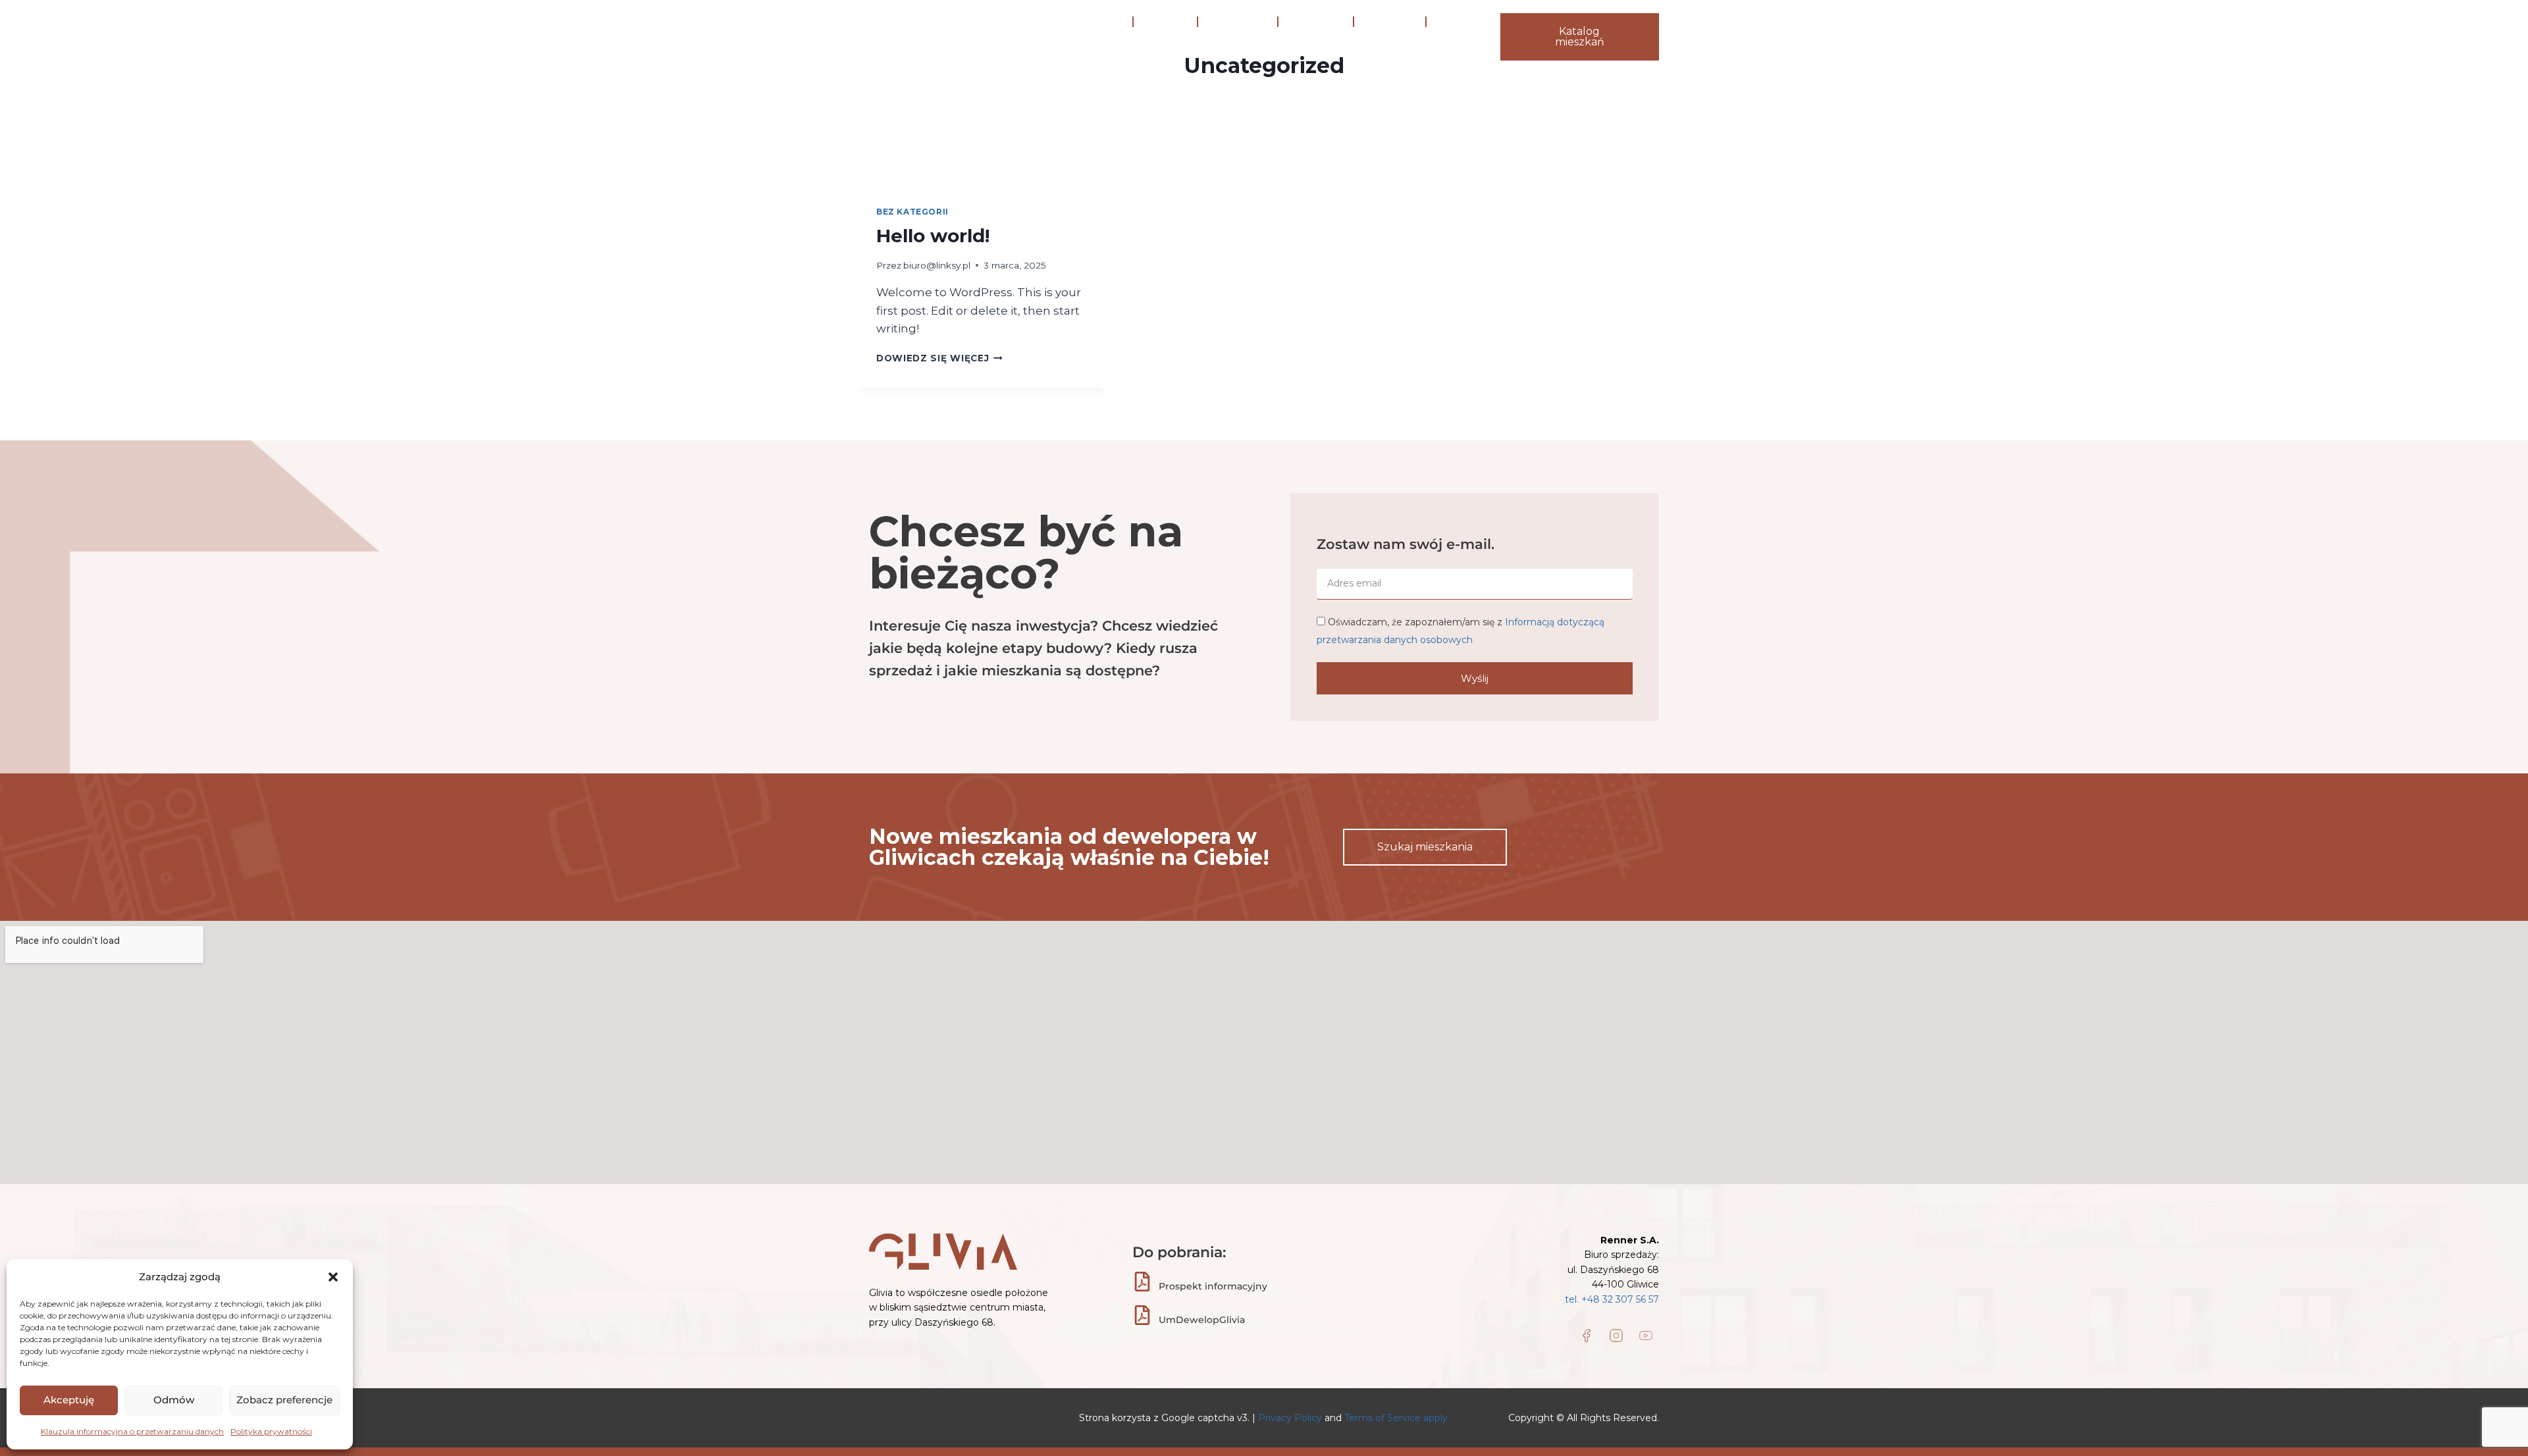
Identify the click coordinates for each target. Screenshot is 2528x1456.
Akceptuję (69, 1400)
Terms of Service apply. (1397, 1418)
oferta (1308, 22)
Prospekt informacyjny (1213, 1286)
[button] (333, 1277)
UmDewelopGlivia (1202, 1320)
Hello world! (933, 236)
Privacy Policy (1291, 1418)
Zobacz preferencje (284, 1400)
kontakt (1110, 52)
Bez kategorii (912, 212)
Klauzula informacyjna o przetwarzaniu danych (132, 1431)
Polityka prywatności (271, 1431)
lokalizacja (1238, 22)
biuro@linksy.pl (937, 265)
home (1105, 22)
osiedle (1165, 22)
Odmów (174, 1400)
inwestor (1390, 22)
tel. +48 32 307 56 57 (1612, 1299)
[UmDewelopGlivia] (1142, 1315)
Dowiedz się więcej (939, 358)
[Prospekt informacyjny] (1142, 1282)
